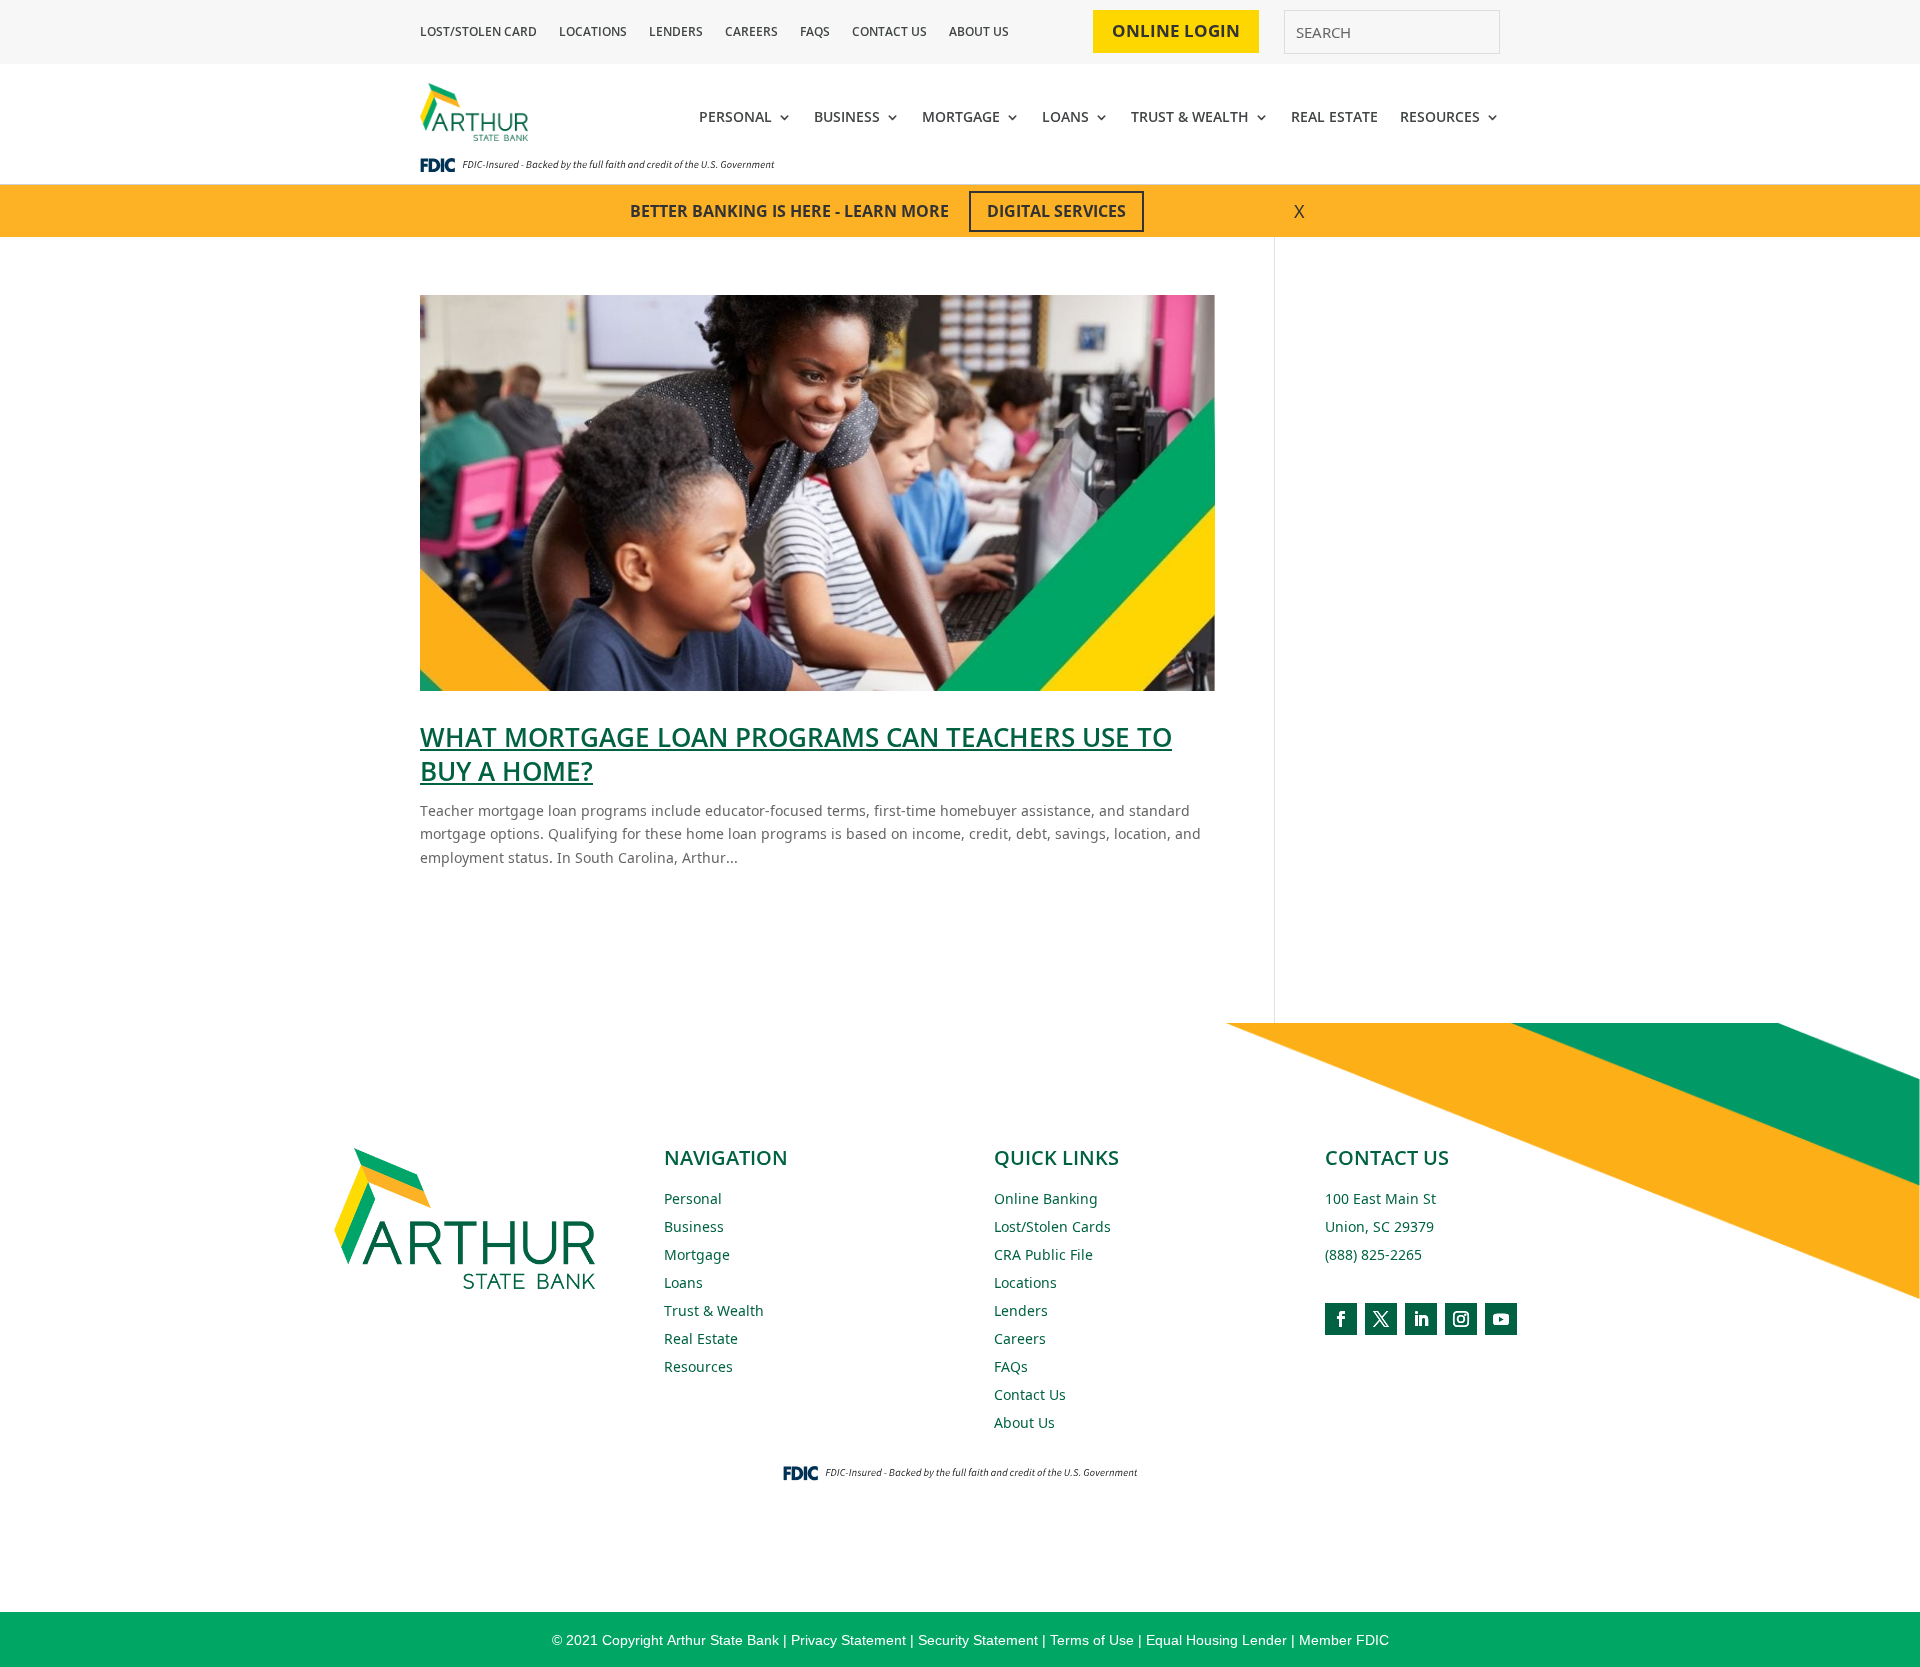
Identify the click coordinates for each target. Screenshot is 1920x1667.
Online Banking (1046, 1198)
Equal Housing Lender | (1222, 1640)
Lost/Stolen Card (478, 32)
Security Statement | (984, 1640)
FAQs (815, 32)
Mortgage (697, 1254)
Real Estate (701, 1338)
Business (694, 1226)
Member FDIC (1344, 1640)
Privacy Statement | (854, 1640)
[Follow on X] (1381, 1319)
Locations (593, 32)
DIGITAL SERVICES (1056, 211)
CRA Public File (1043, 1254)
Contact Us (889, 32)
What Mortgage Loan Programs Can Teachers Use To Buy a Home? (796, 754)
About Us (979, 32)
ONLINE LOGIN (1176, 30)
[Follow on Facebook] (1341, 1319)
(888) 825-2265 (1373, 1254)
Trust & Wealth (714, 1310)
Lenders (676, 32)
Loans (683, 1282)
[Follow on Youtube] (1501, 1319)
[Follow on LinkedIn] (1421, 1319)
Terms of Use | (1098, 1640)
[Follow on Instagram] (1461, 1319)
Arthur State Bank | (727, 1640)
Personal (693, 1198)
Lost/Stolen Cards (1052, 1226)
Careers (751, 32)
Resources (698, 1366)
